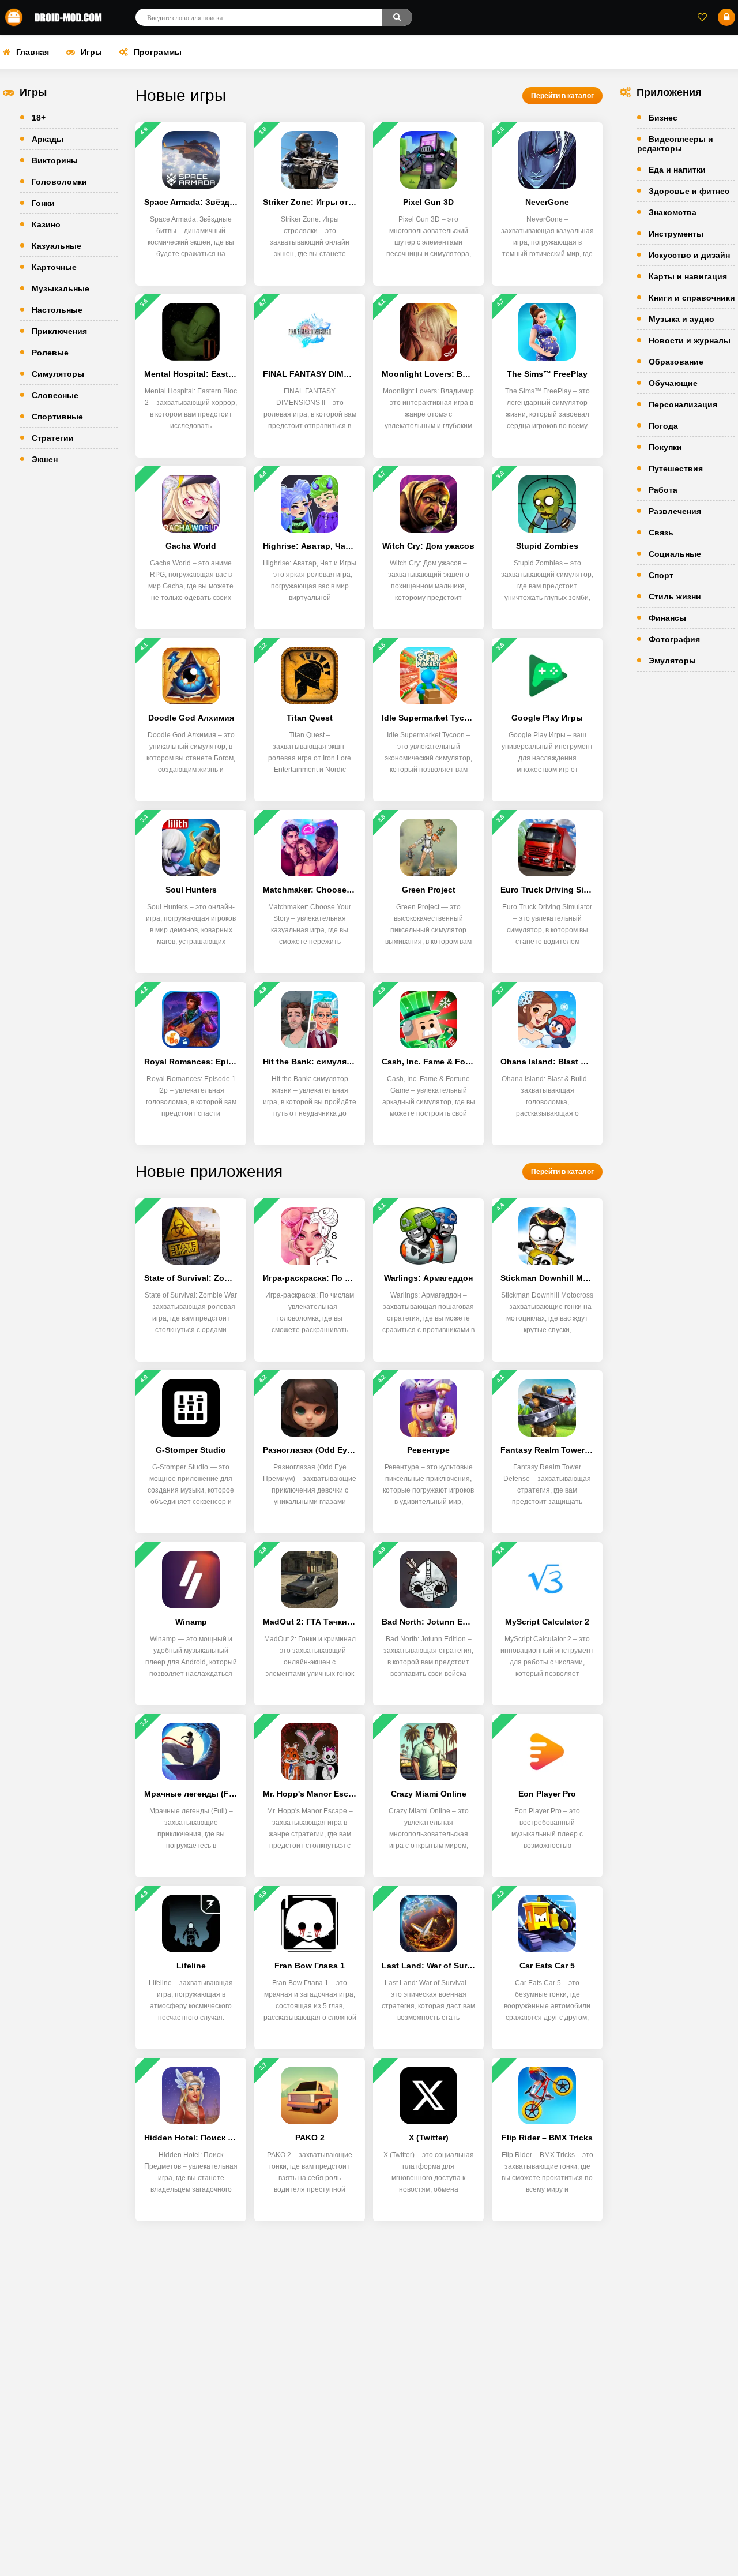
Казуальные (57, 246)
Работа (663, 490)
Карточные (54, 267)
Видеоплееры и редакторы (675, 144)
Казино (46, 224)
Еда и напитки (677, 170)
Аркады (48, 139)
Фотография (674, 639)
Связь (661, 533)
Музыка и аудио (681, 319)
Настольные (57, 310)
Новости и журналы (690, 340)
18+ (39, 118)
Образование (676, 362)
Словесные (55, 395)
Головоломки (59, 182)
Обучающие (673, 383)
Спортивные (57, 417)
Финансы (667, 618)
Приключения (59, 331)
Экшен (45, 459)
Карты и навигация (688, 276)
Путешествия (676, 468)
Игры (91, 52)
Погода (663, 426)
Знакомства (673, 212)
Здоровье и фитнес (689, 191)
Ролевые (50, 353)
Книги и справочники (692, 298)
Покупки (665, 447)
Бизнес (663, 118)
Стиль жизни (675, 597)
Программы (158, 52)
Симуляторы (58, 374)
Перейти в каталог (562, 96)
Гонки (43, 203)
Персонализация (683, 404)
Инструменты (676, 234)
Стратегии (53, 438)
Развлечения (675, 511)
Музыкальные (61, 288)
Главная (33, 52)
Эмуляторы (672, 661)
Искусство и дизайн (689, 255)
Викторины (55, 160)
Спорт (661, 575)
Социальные (675, 554)
